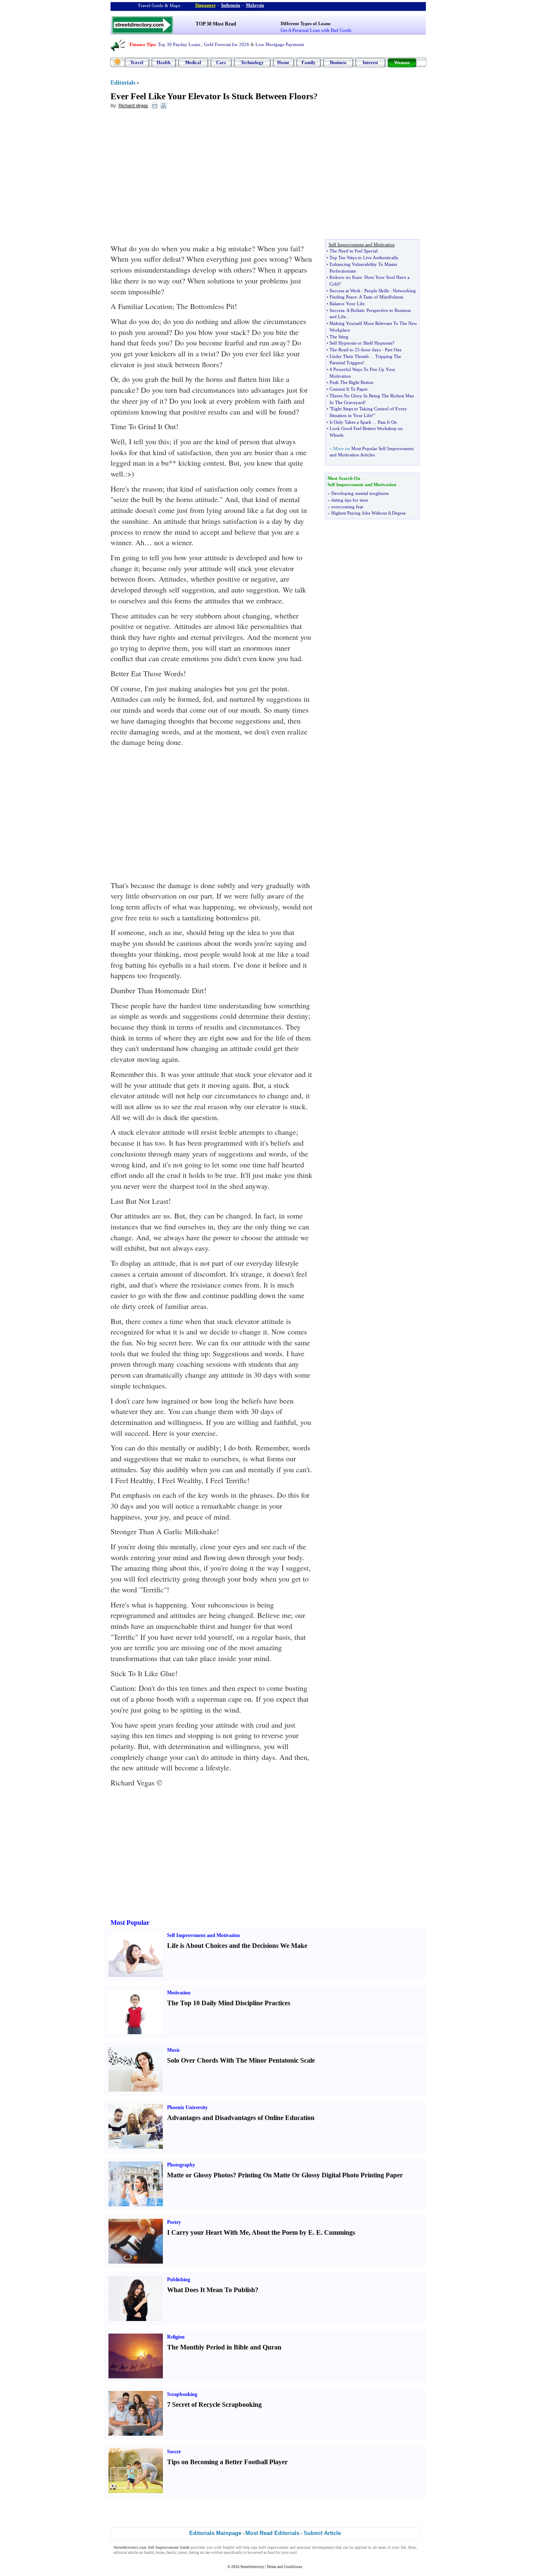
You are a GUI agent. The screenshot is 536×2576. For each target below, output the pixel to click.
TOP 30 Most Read (216, 24)
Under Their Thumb (349, 356)
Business (338, 62)
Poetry (174, 2222)
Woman (402, 62)
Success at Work (345, 291)
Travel (137, 62)
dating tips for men (350, 500)
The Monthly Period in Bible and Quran (224, 2347)
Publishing (179, 2280)
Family (309, 62)
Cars (221, 62)
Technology (252, 62)
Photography (181, 2165)
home (160, 2553)
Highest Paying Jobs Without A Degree (368, 513)
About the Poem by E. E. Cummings (303, 2232)
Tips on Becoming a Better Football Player (227, 2462)
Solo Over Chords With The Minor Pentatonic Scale (241, 2060)
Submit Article (322, 2533)
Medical (193, 62)
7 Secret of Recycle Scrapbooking (214, 2405)
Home (283, 62)
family (171, 2553)
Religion (176, 2337)
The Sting (339, 337)
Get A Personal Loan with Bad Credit (316, 30)
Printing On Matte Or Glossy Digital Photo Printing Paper (320, 2175)
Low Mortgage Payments (280, 44)
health (149, 2553)
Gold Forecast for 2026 (227, 44)
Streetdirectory (252, 2567)
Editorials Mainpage (215, 2533)
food (271, 2553)
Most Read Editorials (272, 2533)
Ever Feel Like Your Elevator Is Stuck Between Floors (212, 96)
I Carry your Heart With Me (208, 2232)
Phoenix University (187, 2107)
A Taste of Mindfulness (381, 297)
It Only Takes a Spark (350, 422)
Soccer (174, 2452)
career (183, 2553)
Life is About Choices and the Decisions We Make (237, 1946)
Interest (370, 62)
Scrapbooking (182, 2394)
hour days (371, 350)
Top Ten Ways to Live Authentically (364, 258)
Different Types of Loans (305, 23)
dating (194, 2553)
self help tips (247, 2548)
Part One (393, 350)
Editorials (123, 83)
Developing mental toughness (360, 493)
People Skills (377, 291)
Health (164, 62)
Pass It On (387, 422)
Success (337, 310)
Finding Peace (343, 297)
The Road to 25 (345, 350)
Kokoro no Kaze (346, 277)
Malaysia (255, 5)
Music (174, 2050)
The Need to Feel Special (354, 251)
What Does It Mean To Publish (211, 2290)
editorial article (126, 2553)
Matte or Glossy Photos (200, 2175)
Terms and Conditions (285, 2567)
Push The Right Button (352, 382)
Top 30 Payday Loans (179, 44)
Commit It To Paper (349, 389)
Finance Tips (142, 44)
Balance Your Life (347, 304)
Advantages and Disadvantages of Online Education (241, 2118)
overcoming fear (347, 507)
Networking (404, 291)
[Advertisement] (179, 176)
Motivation (179, 1993)
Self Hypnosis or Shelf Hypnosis (361, 343)
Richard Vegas (133, 106)
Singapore (205, 5)
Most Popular (130, 1923)
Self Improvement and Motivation (204, 1935)
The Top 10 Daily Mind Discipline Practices (229, 2003)
